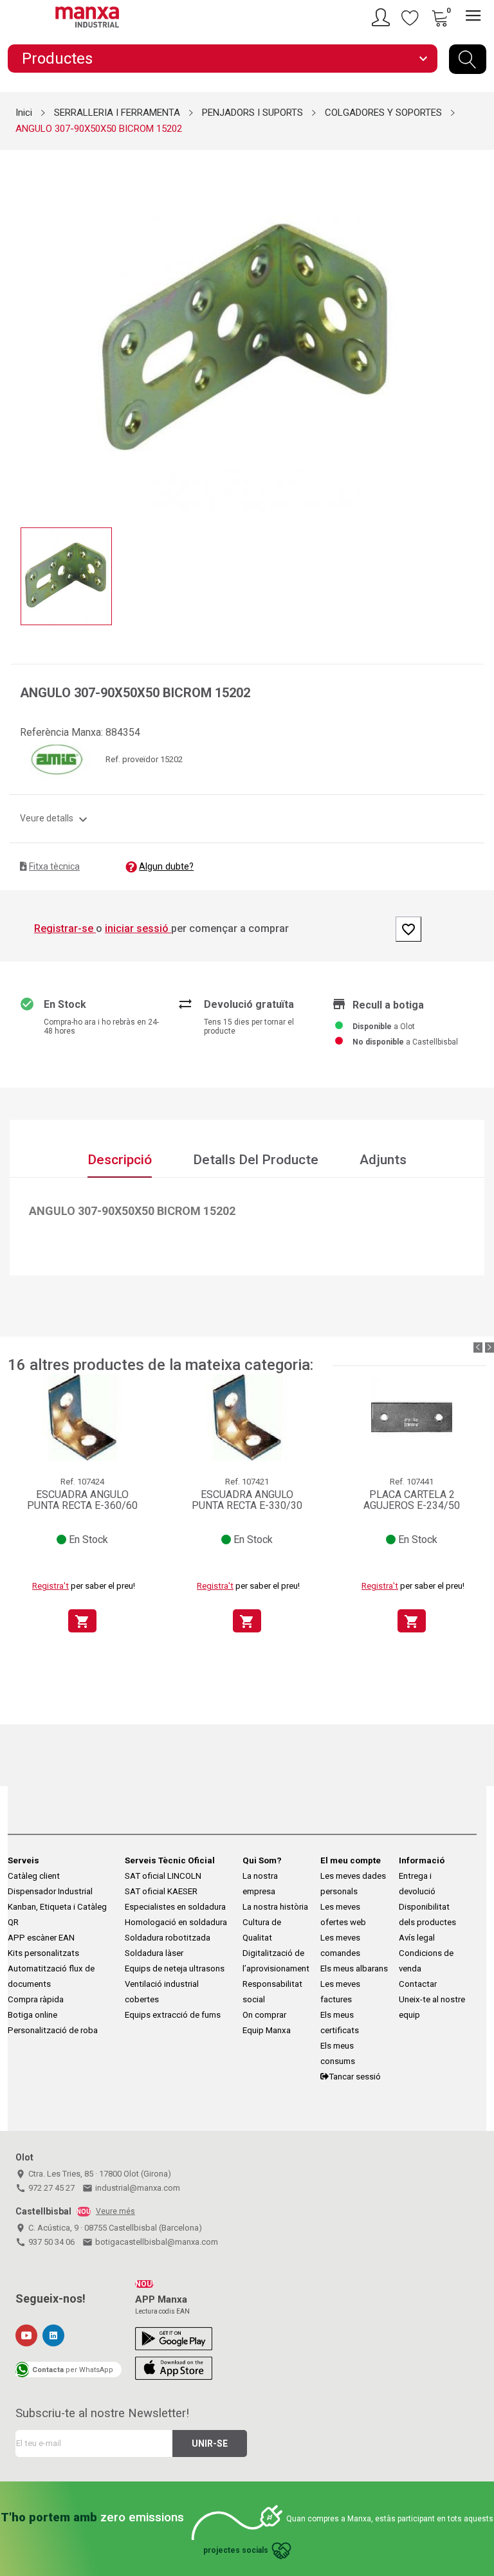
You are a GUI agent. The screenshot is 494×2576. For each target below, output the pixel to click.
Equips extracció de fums (173, 2015)
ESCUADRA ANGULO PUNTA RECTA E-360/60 (82, 1500)
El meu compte (351, 1860)
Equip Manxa (267, 2030)
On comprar (264, 2015)
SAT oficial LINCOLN (163, 1876)
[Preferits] (410, 17)
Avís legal (417, 1938)
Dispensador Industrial (50, 1891)
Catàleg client (34, 1876)
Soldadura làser (154, 1953)
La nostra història (275, 1907)
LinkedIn (53, 2335)
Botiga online (32, 2015)
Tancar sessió (355, 2077)
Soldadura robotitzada (168, 1938)
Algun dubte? (166, 866)
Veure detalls (55, 818)
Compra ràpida (36, 1999)
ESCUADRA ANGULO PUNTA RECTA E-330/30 (247, 1500)
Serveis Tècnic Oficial (170, 1860)
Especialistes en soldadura (175, 1907)
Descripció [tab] (120, 1160)
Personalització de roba (53, 2030)
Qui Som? (262, 1860)
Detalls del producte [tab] (256, 1160)
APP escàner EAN (41, 1938)
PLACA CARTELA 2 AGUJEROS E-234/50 (412, 1500)
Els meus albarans (354, 1969)
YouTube (26, 2335)
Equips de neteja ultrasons (175, 1969)
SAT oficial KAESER (161, 1891)
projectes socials (236, 2550)
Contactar (418, 1984)
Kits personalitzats (43, 1953)
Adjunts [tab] (383, 1160)
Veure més (115, 2211)
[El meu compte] (383, 17)
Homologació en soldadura (176, 1922)
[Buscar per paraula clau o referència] (468, 59)
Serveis (23, 1860)
